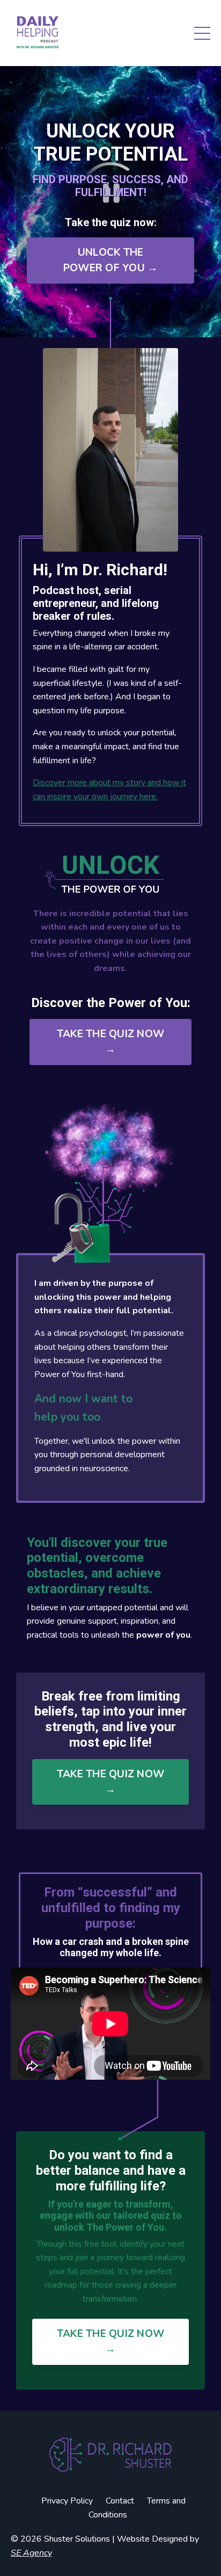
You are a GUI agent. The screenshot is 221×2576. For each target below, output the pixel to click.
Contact (120, 2501)
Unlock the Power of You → (111, 260)
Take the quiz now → (110, 1042)
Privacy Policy (67, 2501)
